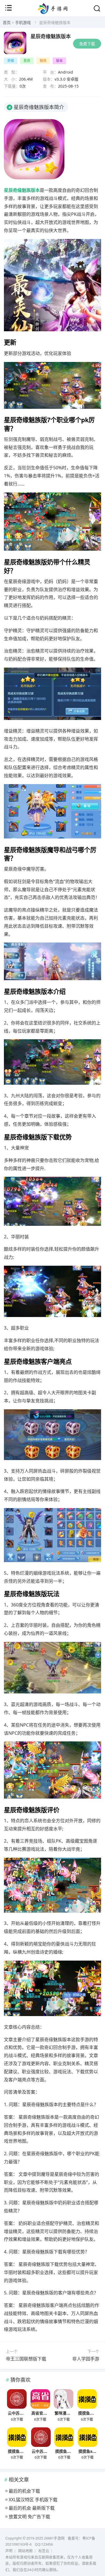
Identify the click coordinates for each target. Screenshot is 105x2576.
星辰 (27, 61)
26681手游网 (54, 2538)
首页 (7, 22)
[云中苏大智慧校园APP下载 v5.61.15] (41, 2437)
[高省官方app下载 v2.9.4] (40, 2399)
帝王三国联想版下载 (26, 2359)
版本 (59, 61)
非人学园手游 (86, 2359)
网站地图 (25, 2551)
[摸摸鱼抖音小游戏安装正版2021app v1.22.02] (64, 2437)
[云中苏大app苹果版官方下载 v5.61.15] (17, 2399)
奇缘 (11, 61)
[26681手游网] (53, 12)
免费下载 (87, 44)
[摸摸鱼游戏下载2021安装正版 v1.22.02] (17, 2437)
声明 (9, 2551)
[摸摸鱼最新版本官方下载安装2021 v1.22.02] (87, 2399)
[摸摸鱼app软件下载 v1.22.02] (88, 2437)
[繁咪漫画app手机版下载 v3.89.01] (64, 2399)
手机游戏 (23, 22)
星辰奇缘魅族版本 (51, 36)
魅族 (43, 61)
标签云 (44, 2551)
